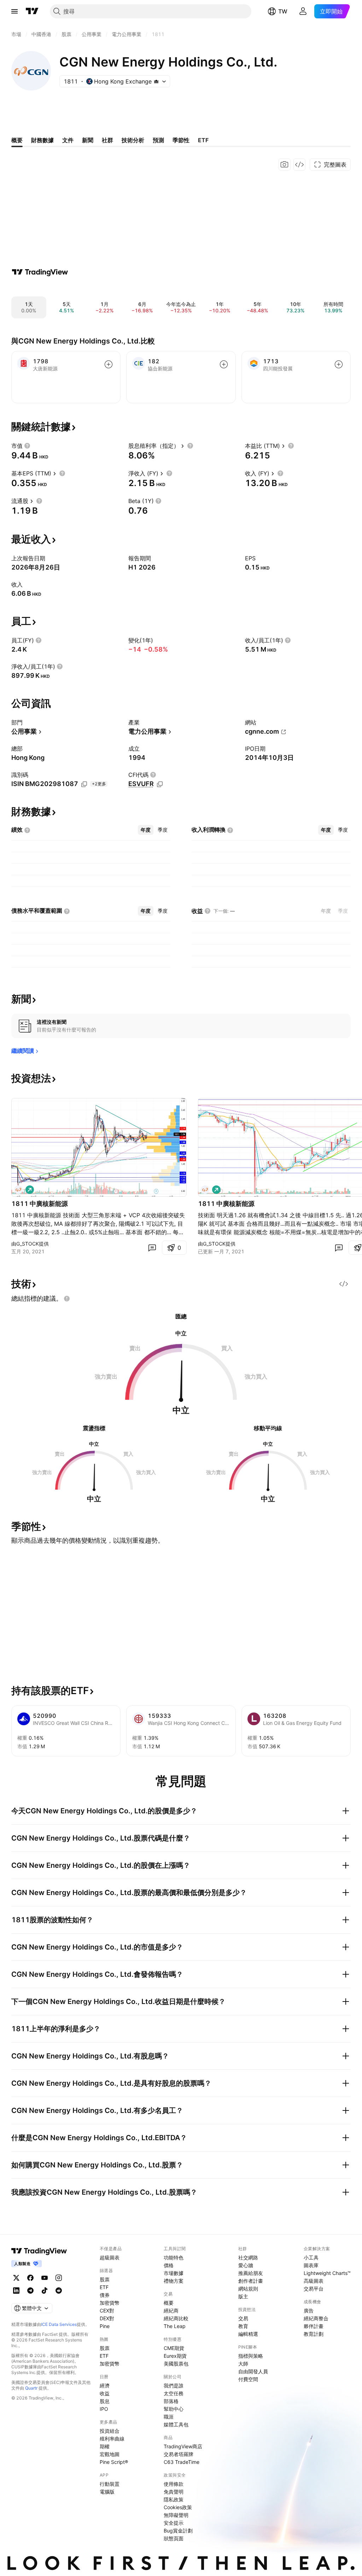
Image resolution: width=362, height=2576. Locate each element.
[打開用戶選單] (303, 11)
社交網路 (248, 2257)
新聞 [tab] (88, 140)
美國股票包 (176, 2364)
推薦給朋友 (251, 2273)
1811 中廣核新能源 (40, 1204)
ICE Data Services (59, 2324)
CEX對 (107, 2311)
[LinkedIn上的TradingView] (16, 2291)
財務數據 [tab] (42, 140)
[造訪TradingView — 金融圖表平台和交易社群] (40, 272)
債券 (105, 2295)
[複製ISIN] (84, 784)
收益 (105, 2393)
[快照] (285, 164)
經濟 (105, 2386)
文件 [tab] (68, 140)
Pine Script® (114, 2462)
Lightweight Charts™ (327, 2273)
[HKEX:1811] (18, 1190)
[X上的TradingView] (16, 2278)
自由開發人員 (253, 2371)
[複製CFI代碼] (160, 784)
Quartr (31, 2388)
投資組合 (110, 2431)
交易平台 (314, 2289)
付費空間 (248, 2379)
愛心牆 (246, 2265)
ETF (104, 2287)
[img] (156, 81)
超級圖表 (110, 2257)
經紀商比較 (176, 2318)
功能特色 (174, 2257)
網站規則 (248, 2289)
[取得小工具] (299, 164)
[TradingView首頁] (32, 11)
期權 (105, 2446)
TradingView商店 (183, 2446)
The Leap (175, 2326)
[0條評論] (152, 1248)
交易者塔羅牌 (179, 2454)
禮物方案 (174, 2281)
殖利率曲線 (112, 2439)
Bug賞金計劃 (178, 2531)
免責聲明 (174, 2492)
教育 (243, 2326)
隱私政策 (174, 2499)
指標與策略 (251, 2356)
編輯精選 (248, 2334)
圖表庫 (311, 2265)
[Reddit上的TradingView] (59, 2291)
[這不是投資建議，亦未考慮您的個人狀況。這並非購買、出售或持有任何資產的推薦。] (67, 1299)
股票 (105, 2279)
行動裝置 (110, 2484)
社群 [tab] (107, 140)
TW (283, 11)
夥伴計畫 (314, 2326)
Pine (105, 2326)
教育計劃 (314, 2334)
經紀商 (171, 2311)
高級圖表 (314, 2281)
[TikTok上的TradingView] (45, 2291)
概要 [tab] (17, 140)
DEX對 (107, 2318)
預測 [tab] (158, 140)
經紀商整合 (316, 2318)
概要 (169, 2303)
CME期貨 (174, 2348)
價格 (169, 2265)
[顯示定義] (27, 446)
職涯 (169, 2417)
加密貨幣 (110, 2303)
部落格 (171, 2401)
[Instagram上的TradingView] (59, 2278)
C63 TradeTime (182, 2462)
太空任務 (174, 2393)
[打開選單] (14, 11)
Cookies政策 (178, 2507)
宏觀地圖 (110, 2454)
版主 (243, 2296)
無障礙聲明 (176, 2515)
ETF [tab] (203, 140)
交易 (243, 2318)
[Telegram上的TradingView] (30, 2291)
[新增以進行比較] (109, 364)
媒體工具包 (176, 2424)
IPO (104, 2409)
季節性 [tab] (181, 140)
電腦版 (107, 2492)
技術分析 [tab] (133, 140)
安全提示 (174, 2523)
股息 (105, 2401)
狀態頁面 (174, 2538)
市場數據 (174, 2273)
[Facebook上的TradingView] (30, 2278)
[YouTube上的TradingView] (45, 2278)
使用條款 (174, 2484)
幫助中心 (174, 2409)
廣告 (309, 2311)
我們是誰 (174, 2386)
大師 (243, 2364)
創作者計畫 (251, 2281)
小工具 (311, 2257)
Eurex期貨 (175, 2356)
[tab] (146, 830)
